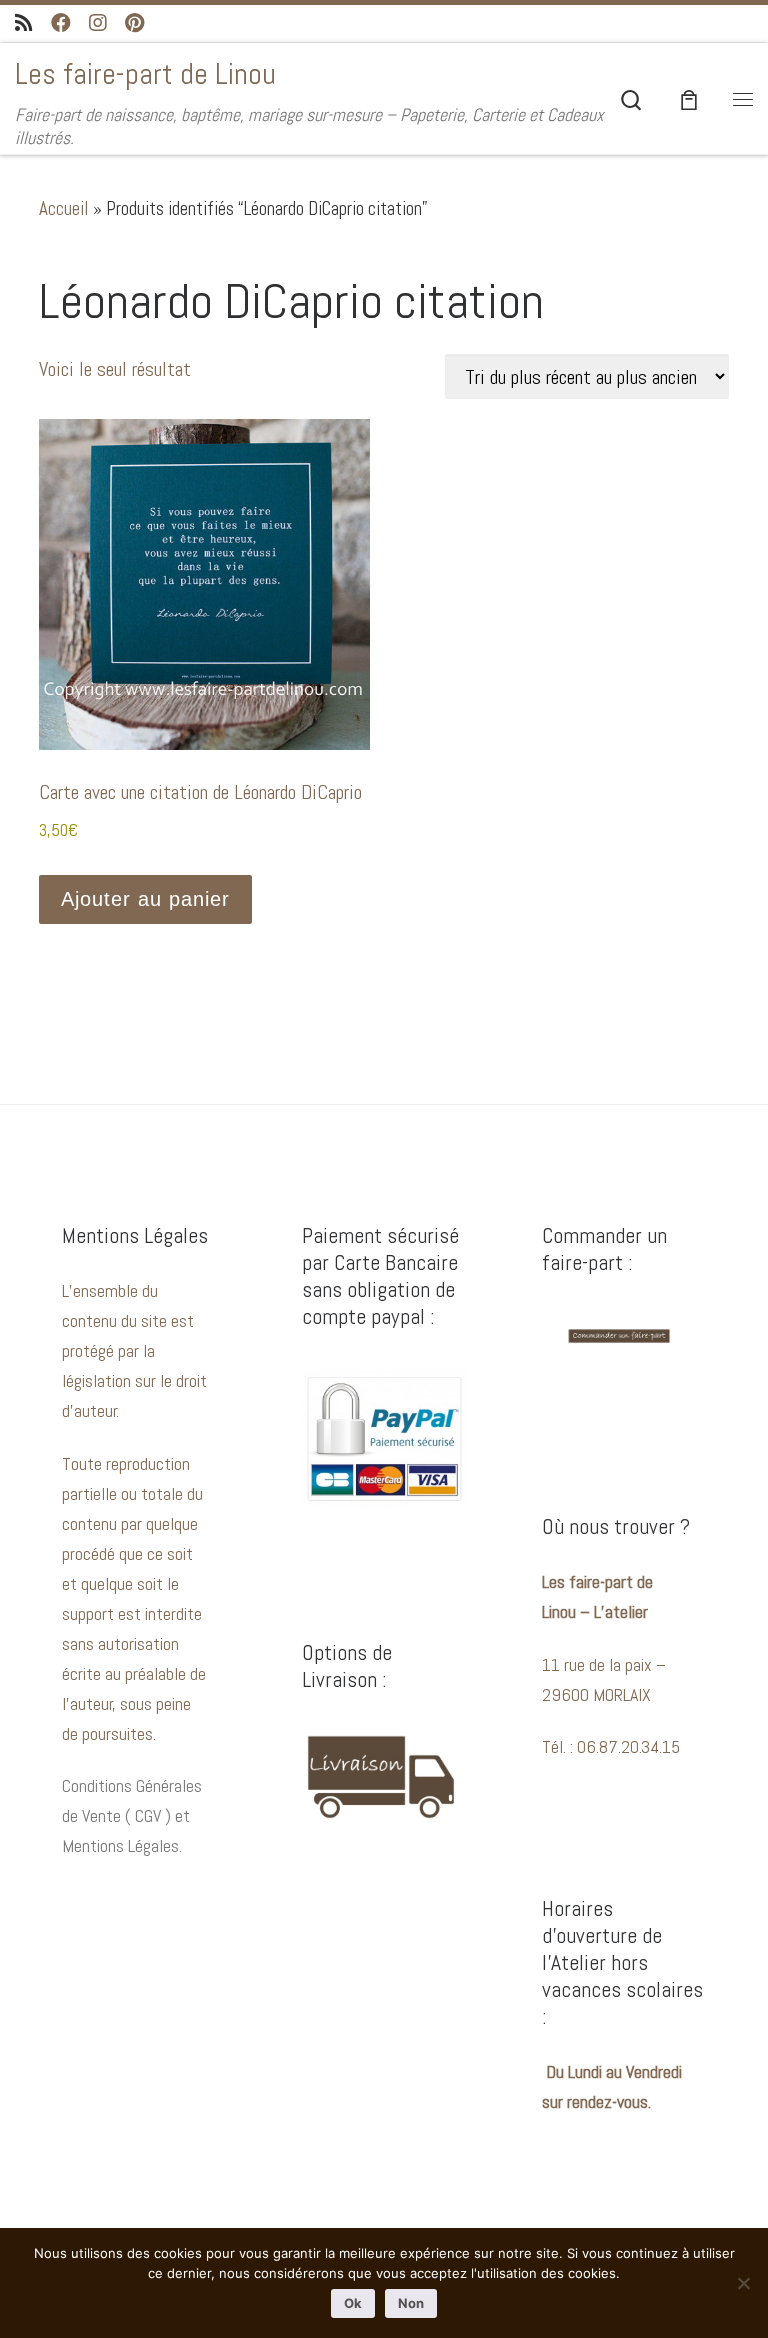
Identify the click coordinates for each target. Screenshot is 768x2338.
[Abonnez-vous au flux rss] (24, 23)
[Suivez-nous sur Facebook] (61, 23)
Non (411, 2303)
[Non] (743, 2283)
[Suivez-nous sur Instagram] (98, 23)
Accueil (64, 208)
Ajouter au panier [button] (145, 899)
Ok (353, 2303)
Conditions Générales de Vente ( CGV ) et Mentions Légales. (132, 1815)
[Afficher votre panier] (689, 98)
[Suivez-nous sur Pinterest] (134, 23)
